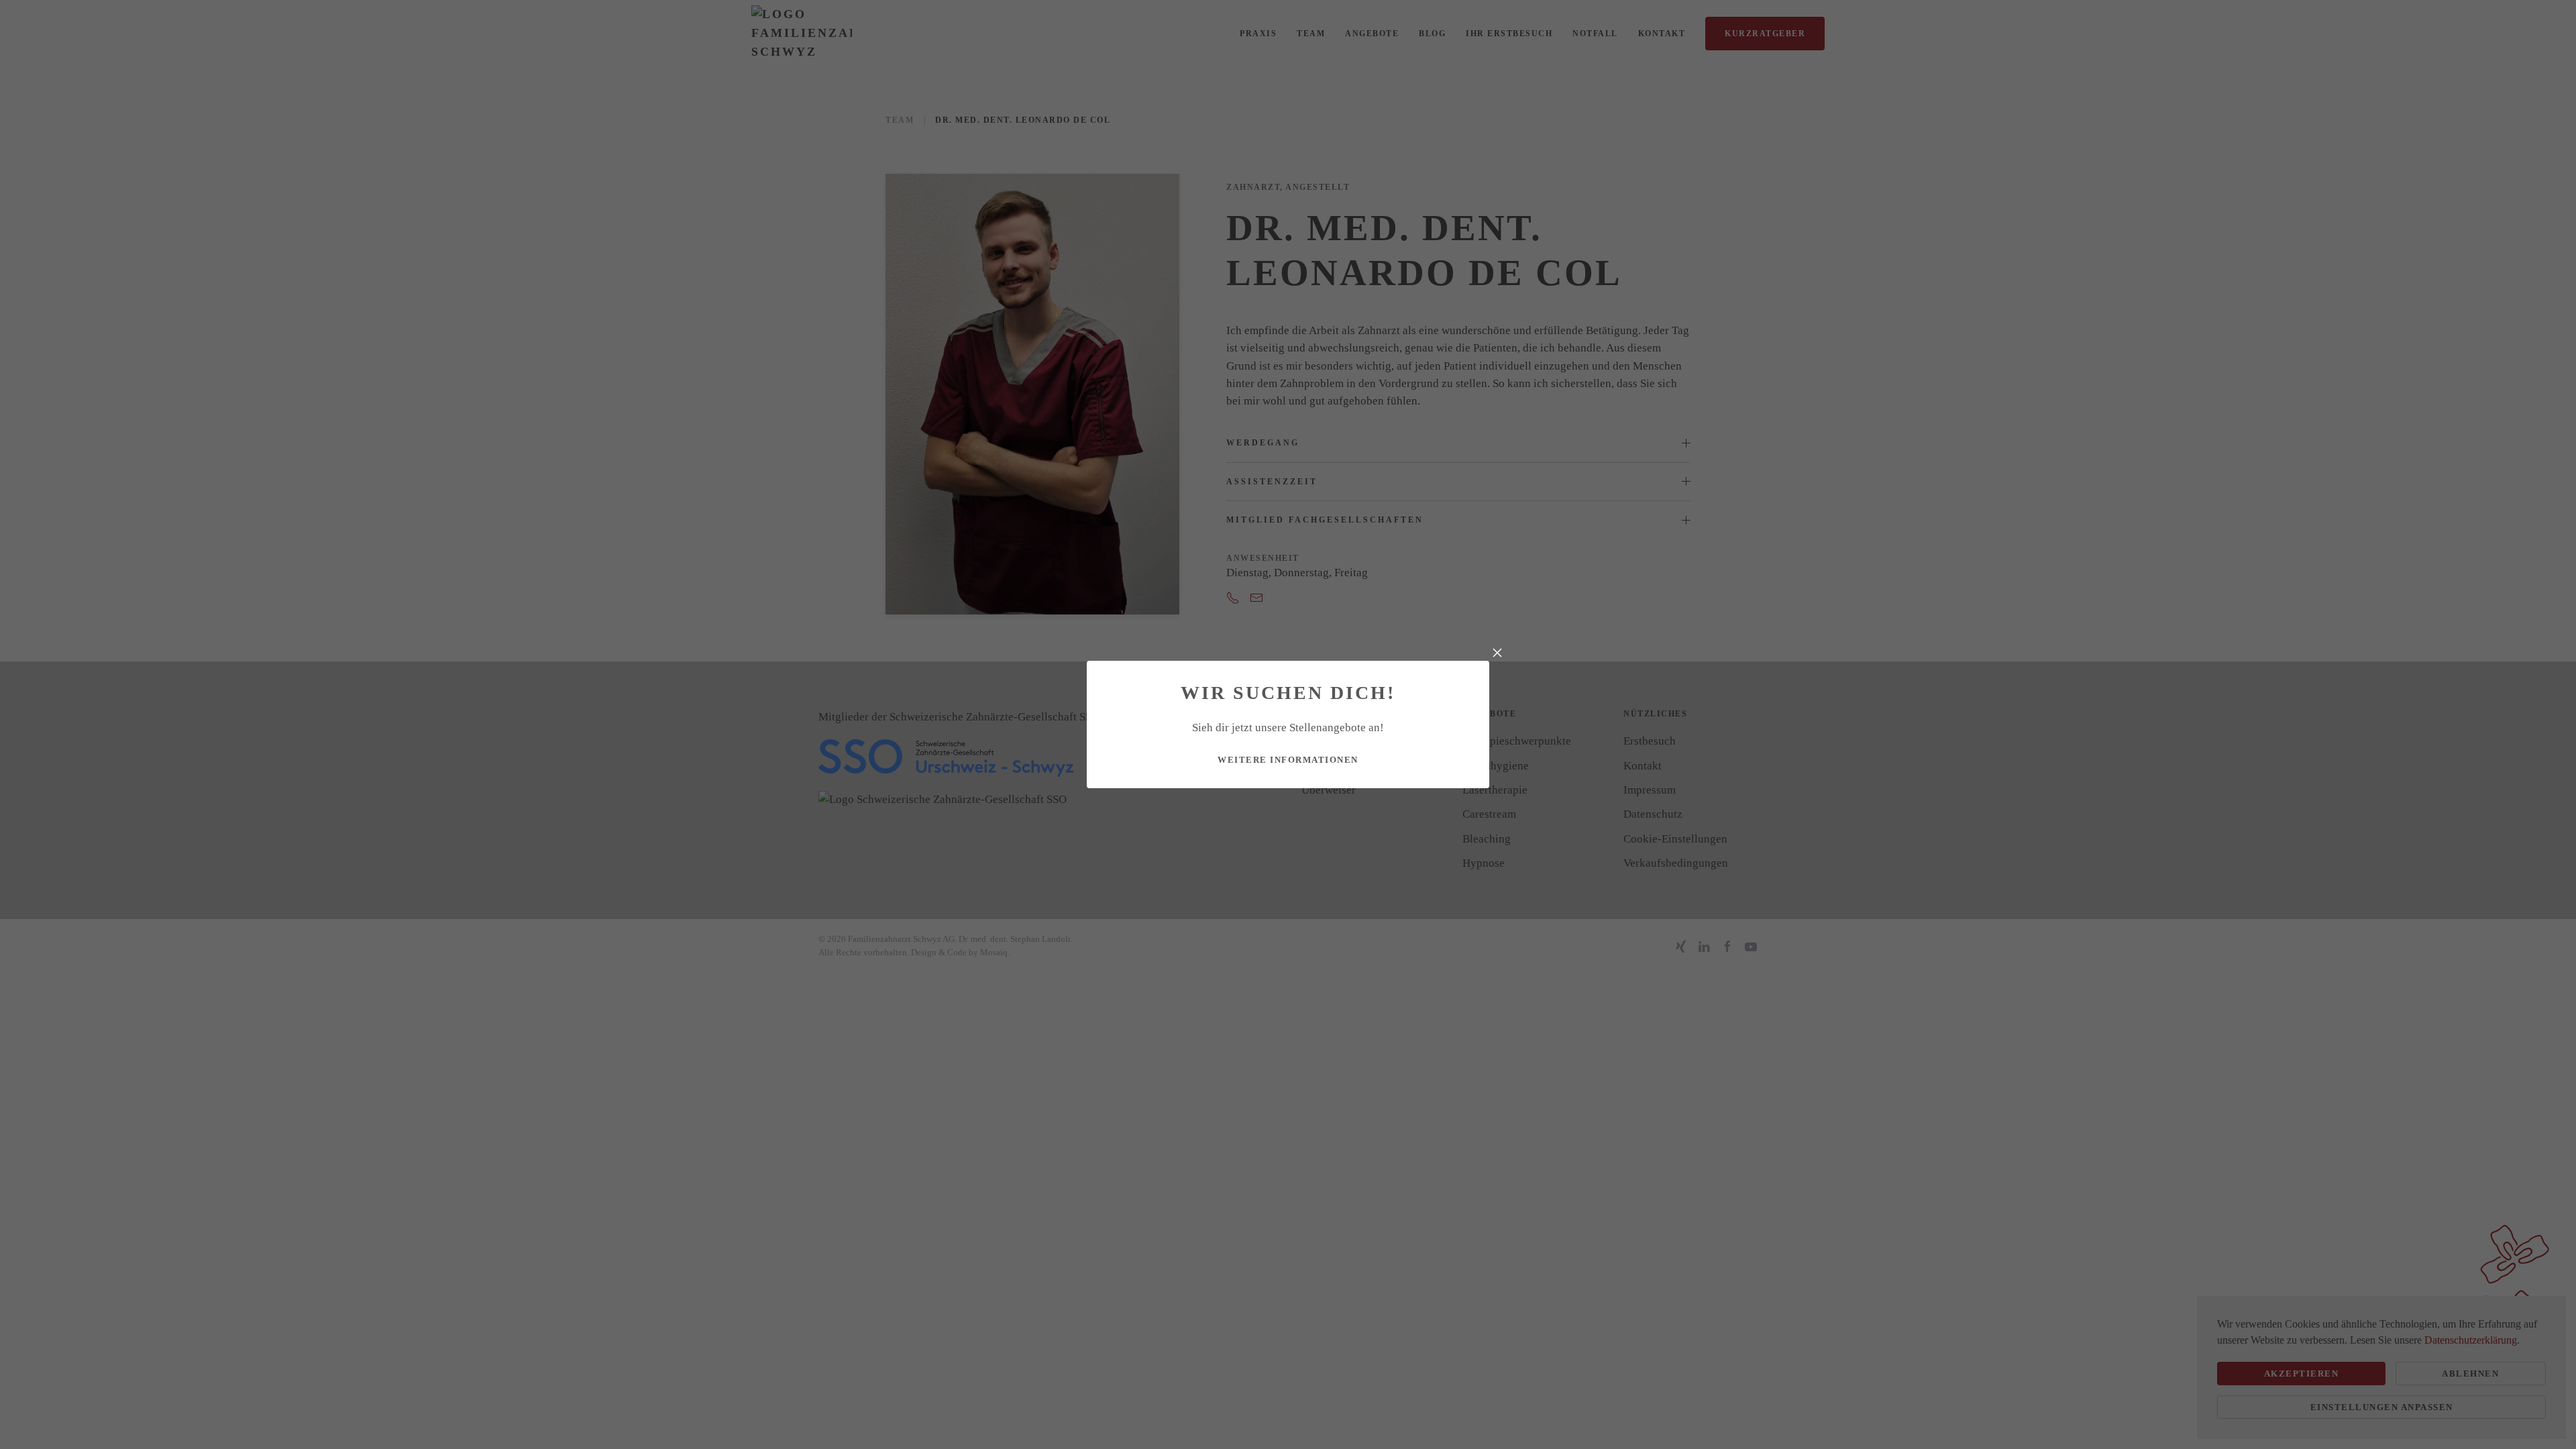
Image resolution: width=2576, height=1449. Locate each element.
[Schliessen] (1497, 653)
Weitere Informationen (1288, 760)
